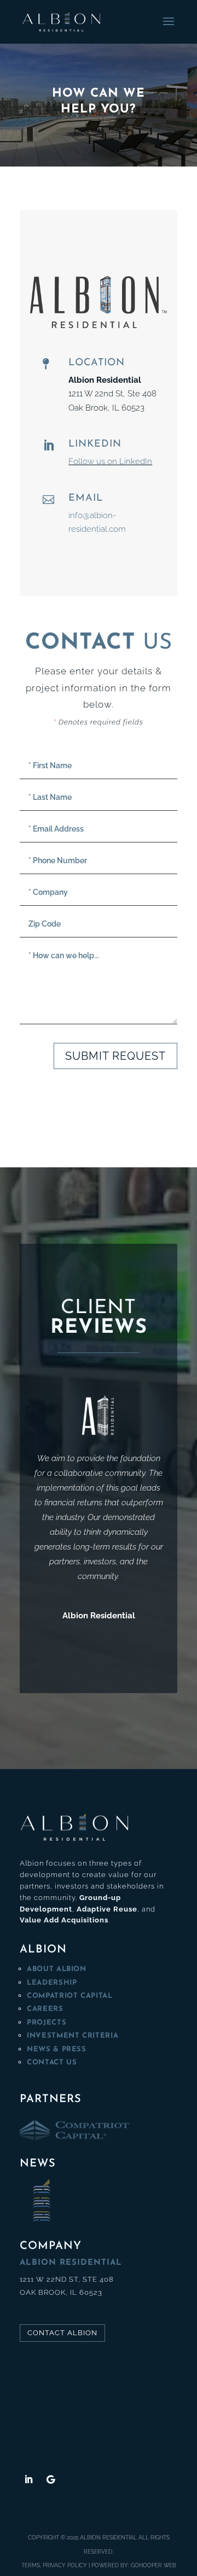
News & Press (57, 2049)
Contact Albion (62, 2333)
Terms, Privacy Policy (54, 2565)
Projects (47, 2023)
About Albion (57, 1969)
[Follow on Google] (50, 2479)
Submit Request (115, 1056)
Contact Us (52, 2062)
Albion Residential (108, 2538)
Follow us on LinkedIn (110, 461)
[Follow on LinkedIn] (28, 2479)
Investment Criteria (73, 2036)
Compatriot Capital (70, 1996)
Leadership (52, 1983)
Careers (45, 2009)
